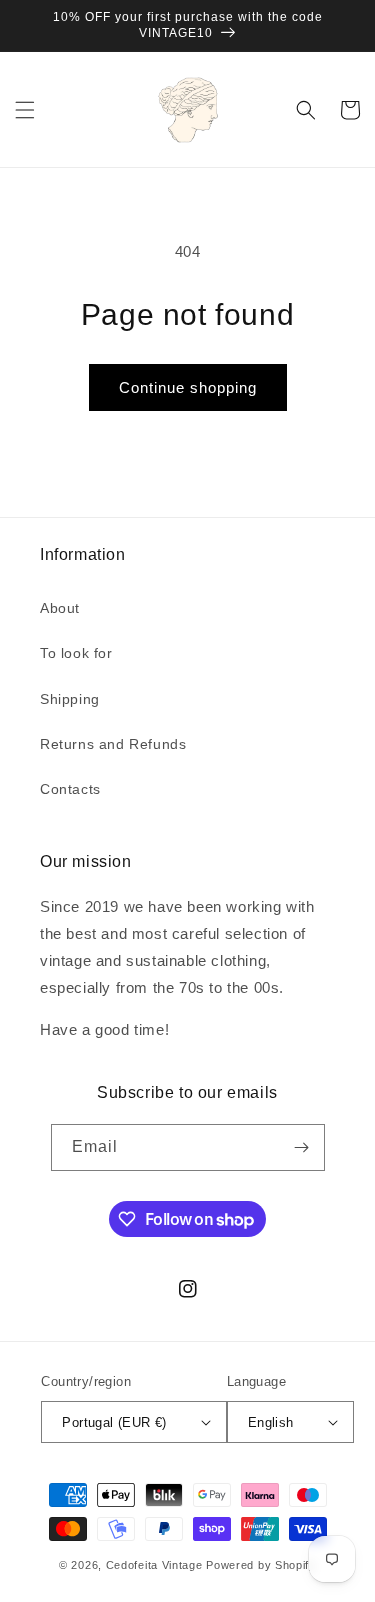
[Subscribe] (302, 1147)
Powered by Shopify (261, 1565)
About (60, 608)
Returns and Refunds (113, 744)
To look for (76, 653)
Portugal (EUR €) (114, 1422)
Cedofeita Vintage (154, 1565)
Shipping (70, 699)
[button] (25, 110)
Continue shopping (188, 387)
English (271, 1422)
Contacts (70, 789)
